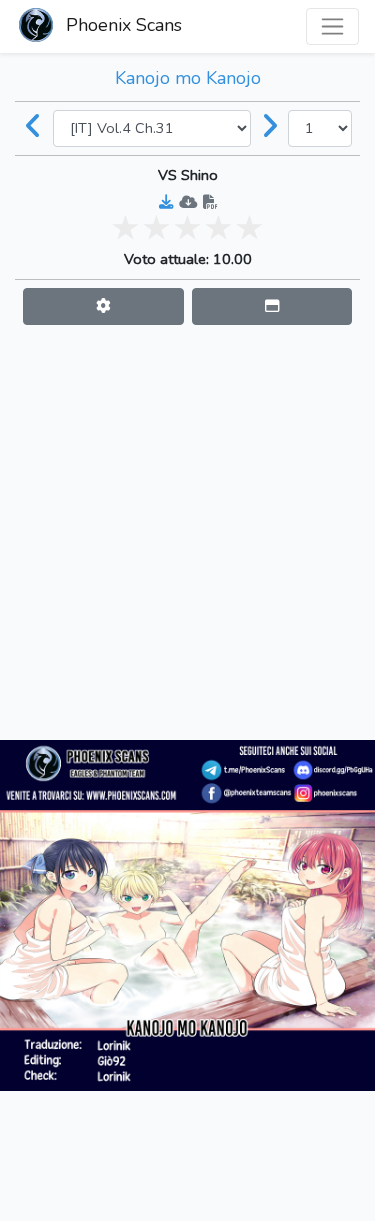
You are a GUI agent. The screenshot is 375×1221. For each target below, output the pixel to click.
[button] (103, 306)
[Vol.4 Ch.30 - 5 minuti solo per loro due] (34, 128)
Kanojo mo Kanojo (188, 78)
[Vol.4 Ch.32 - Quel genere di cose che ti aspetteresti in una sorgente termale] (270, 128)
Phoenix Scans (121, 25)
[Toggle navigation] (332, 26)
